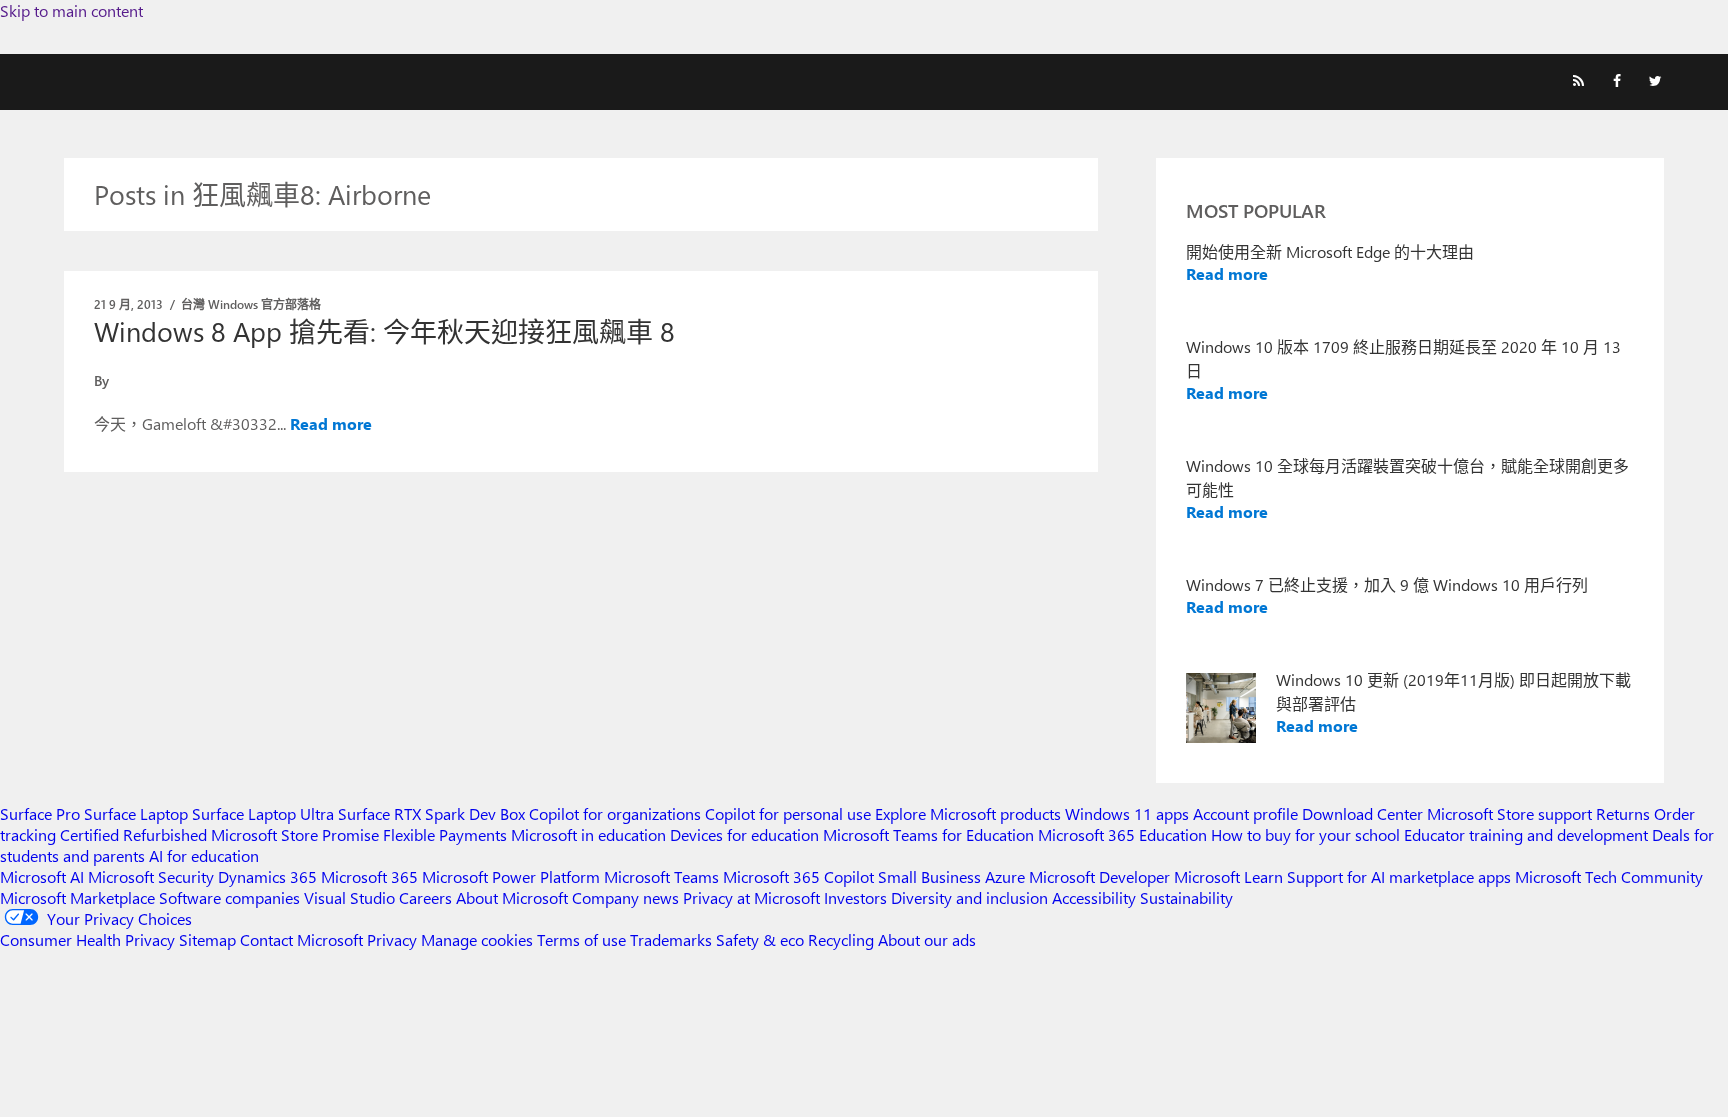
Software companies (229, 897)
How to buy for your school (1305, 834)
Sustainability (1186, 897)
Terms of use (581, 939)
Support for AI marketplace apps (1399, 876)
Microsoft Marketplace (77, 897)
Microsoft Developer (1099, 876)
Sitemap (207, 939)
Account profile (1245, 813)
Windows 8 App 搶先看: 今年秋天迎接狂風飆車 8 (384, 331)
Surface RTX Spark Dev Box (431, 813)
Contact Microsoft (301, 939)
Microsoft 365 (369, 876)
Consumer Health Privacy (87, 939)
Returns (1623, 813)
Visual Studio (349, 897)
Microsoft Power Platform (511, 876)
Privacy (394, 939)
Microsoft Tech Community (1609, 876)
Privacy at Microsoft (751, 897)
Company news (625, 897)
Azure (1005, 876)
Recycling (841, 939)
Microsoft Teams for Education (928, 834)
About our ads (927, 939)
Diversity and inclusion (969, 897)
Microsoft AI (42, 876)
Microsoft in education (588, 834)
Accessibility (1094, 897)
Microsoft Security (151, 876)
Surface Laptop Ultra (263, 813)
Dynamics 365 (267, 876)
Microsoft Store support (1509, 813)
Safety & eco (760, 939)
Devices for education (744, 834)
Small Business (929, 876)
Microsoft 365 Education (1122, 834)
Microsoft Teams (661, 876)
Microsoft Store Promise (295, 834)
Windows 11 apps (1127, 813)
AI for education (204, 855)
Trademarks (671, 939)
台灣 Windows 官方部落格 (251, 304)
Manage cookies (477, 939)
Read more (331, 423)
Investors (855, 897)
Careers (425, 897)
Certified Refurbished (133, 834)
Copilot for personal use (788, 813)
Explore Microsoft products (968, 813)
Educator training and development (1526, 834)
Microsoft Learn (1228, 876)
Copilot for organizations (615, 813)
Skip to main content (71, 10)
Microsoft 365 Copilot (798, 876)
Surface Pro (40, 813)
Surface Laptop (136, 813)
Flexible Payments (445, 834)
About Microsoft (512, 897)
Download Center (1362, 813)
